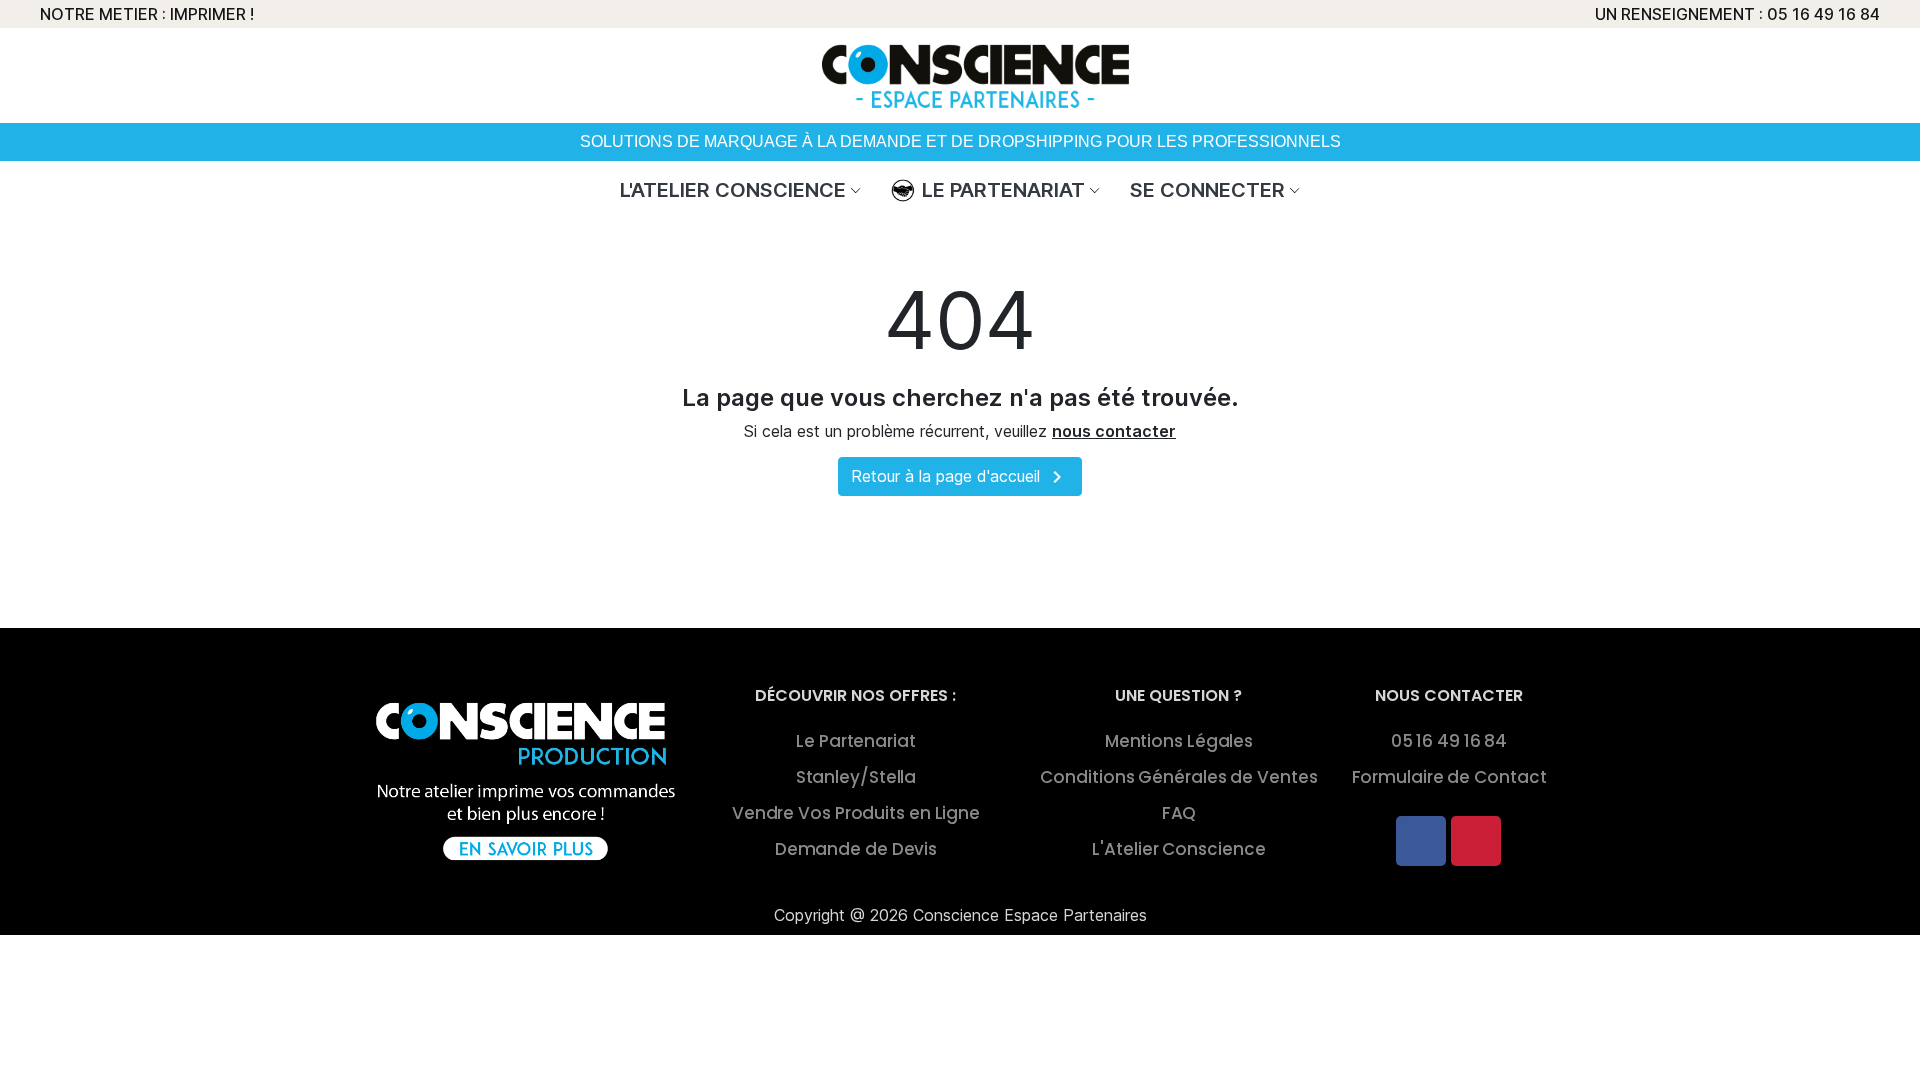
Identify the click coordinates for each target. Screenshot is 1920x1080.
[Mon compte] (1440, 67)
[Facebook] (1421, 841)
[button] (1397, 67)
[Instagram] (1476, 841)
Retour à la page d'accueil (960, 477)
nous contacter (1114, 431)
